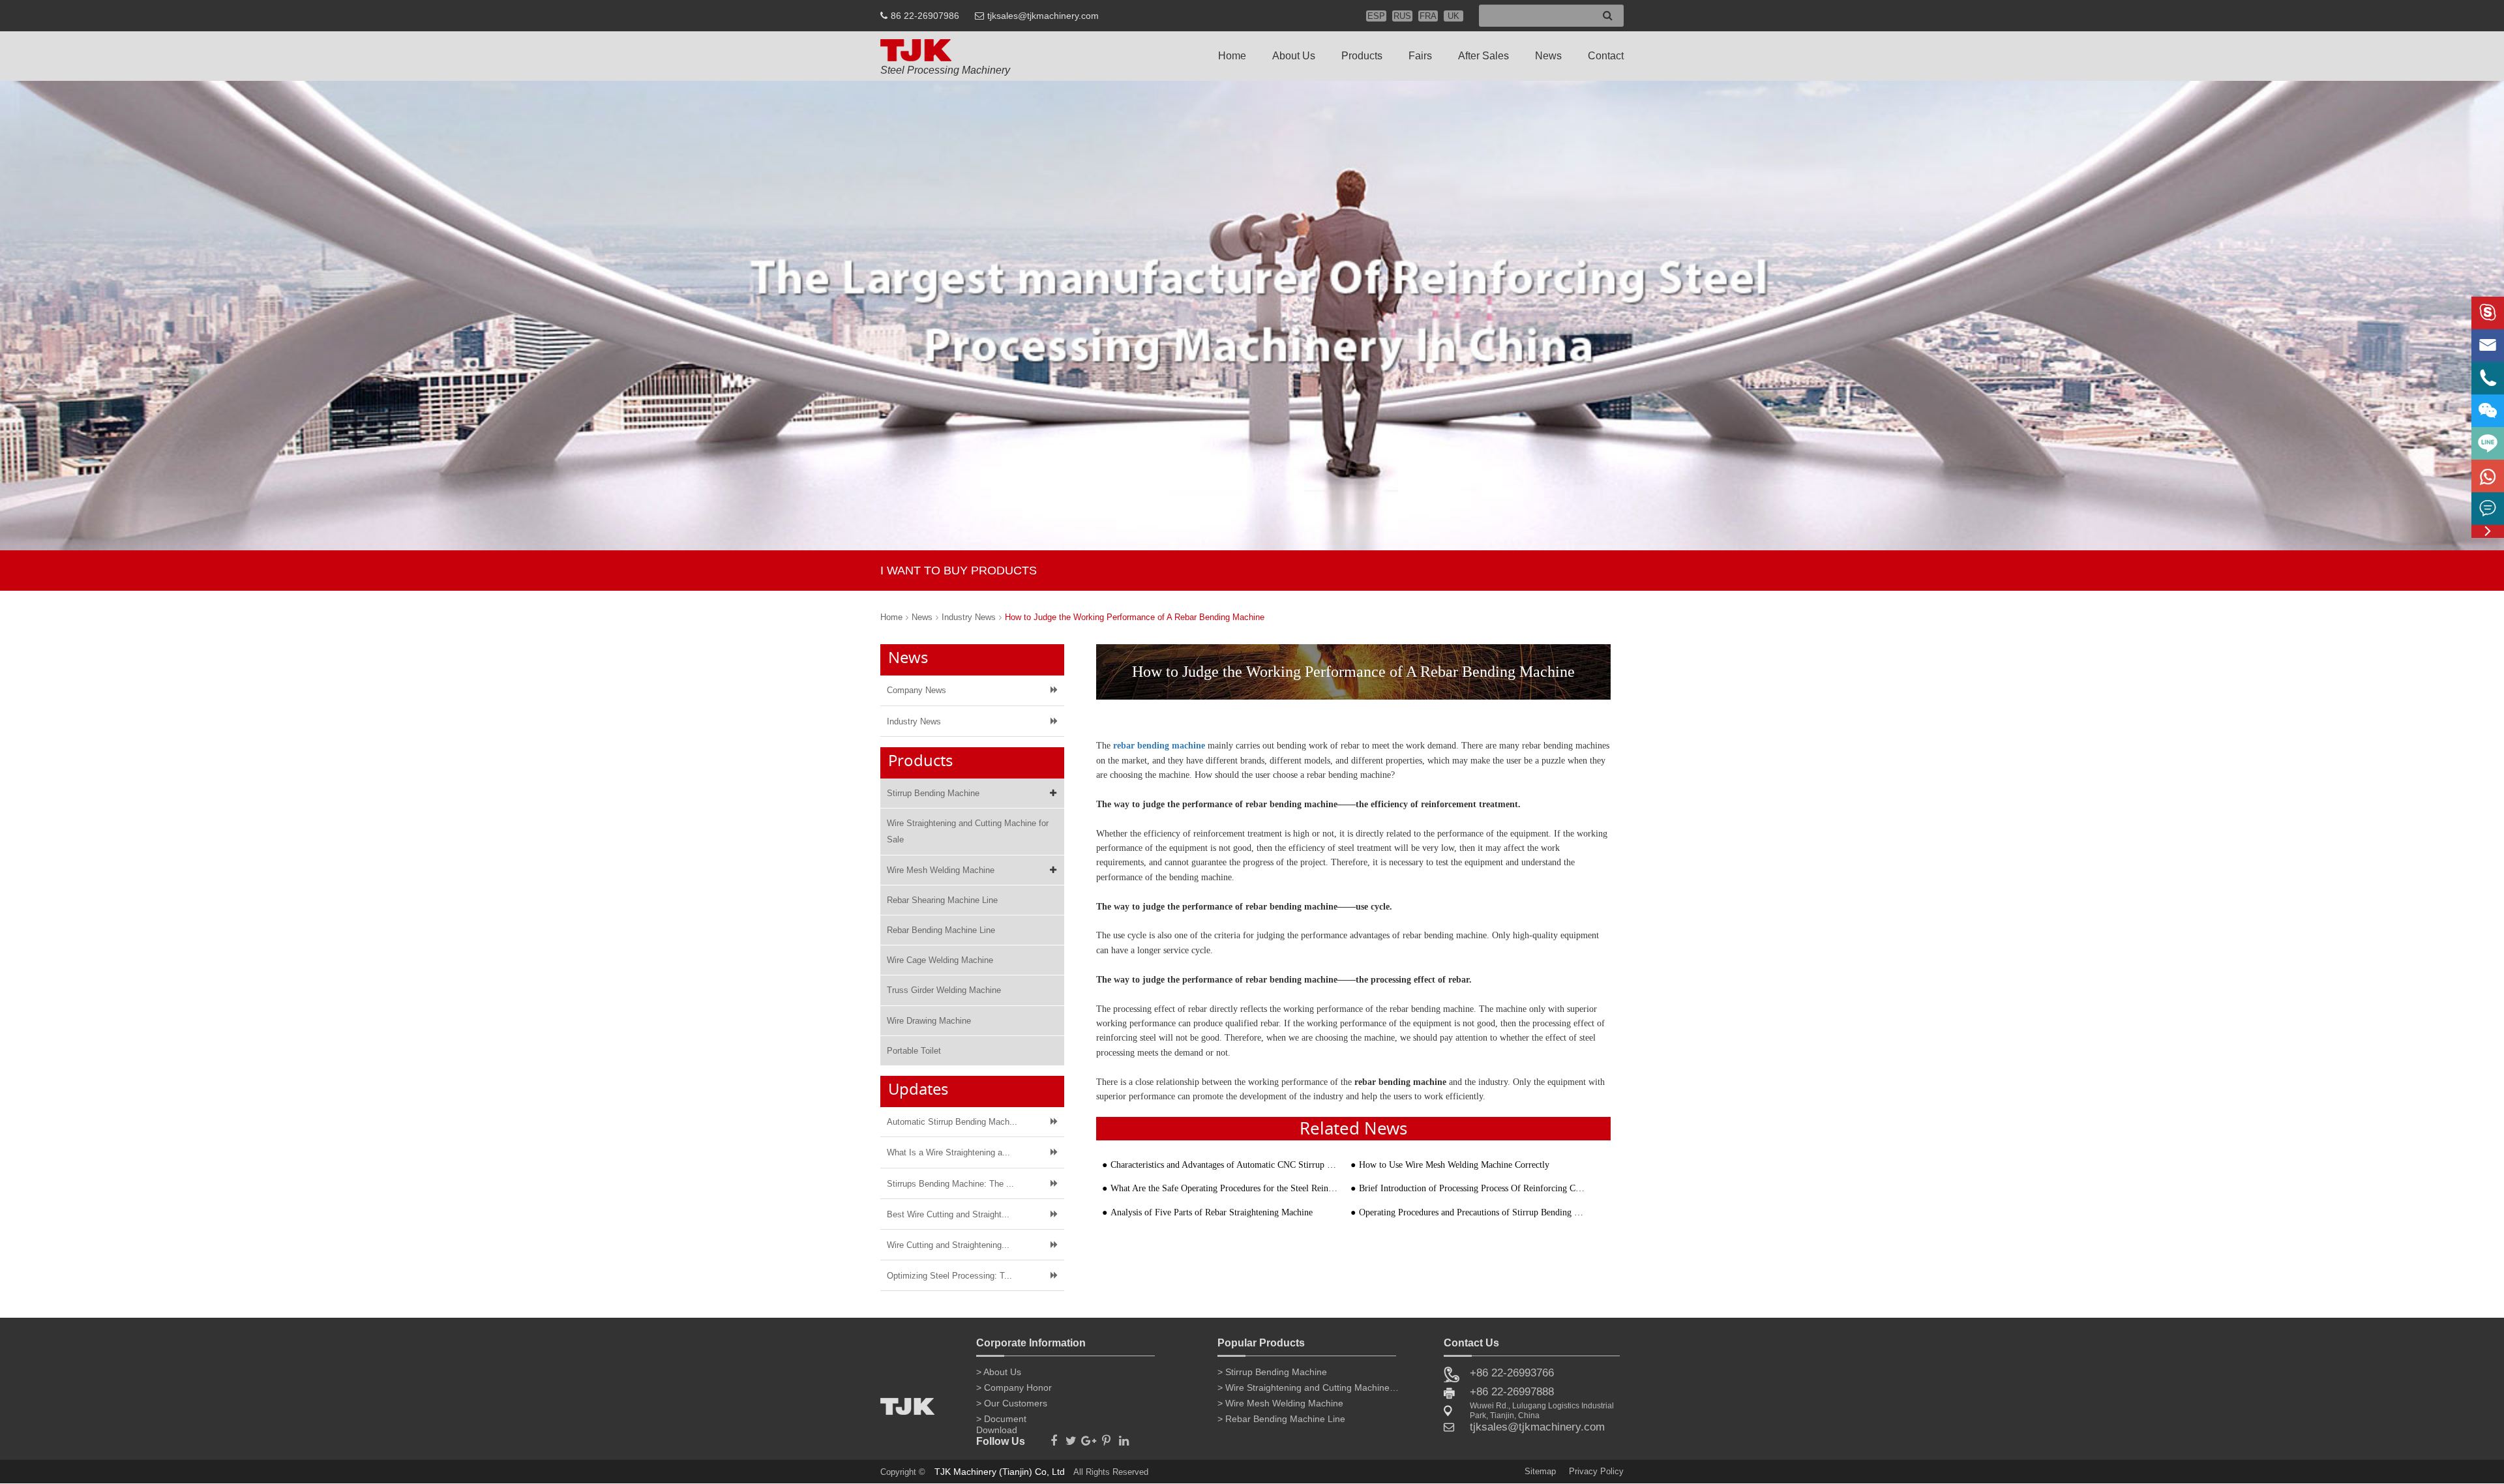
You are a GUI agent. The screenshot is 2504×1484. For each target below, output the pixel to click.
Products (1362, 56)
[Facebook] (1053, 1437)
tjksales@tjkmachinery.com (1043, 16)
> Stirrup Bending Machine (1272, 1372)
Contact (1606, 56)
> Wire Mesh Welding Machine (1280, 1403)
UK (1453, 16)
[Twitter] (1071, 1437)
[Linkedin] (1124, 1437)
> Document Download (1001, 1421)
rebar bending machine (1159, 746)
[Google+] (1089, 1437)
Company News (917, 690)
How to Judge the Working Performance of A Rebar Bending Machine (1135, 617)
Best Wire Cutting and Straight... (948, 1214)
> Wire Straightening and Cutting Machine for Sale (1309, 1388)
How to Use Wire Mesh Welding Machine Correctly (1454, 1165)
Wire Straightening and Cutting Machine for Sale (968, 831)
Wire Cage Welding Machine (940, 960)
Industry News (969, 617)
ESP (1376, 16)
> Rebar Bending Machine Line (1281, 1419)
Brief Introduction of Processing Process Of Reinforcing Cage (1473, 1188)
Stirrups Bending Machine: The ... (950, 1184)
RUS (1402, 16)
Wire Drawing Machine (929, 1021)
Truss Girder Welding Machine (944, 990)
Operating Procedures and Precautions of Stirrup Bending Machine (1473, 1212)
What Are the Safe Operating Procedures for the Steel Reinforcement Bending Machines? (1225, 1188)
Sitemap (1540, 1471)
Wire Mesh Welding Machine (941, 870)
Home (1232, 56)
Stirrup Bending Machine (933, 793)
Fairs (1420, 56)
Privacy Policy (1596, 1471)
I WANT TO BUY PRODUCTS (959, 571)
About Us (1294, 56)
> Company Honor (1014, 1388)
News (1548, 56)
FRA (1428, 16)
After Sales (1483, 56)
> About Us (999, 1372)
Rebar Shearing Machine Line (942, 900)
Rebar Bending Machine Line (941, 930)
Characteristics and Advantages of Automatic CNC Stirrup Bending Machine (1225, 1165)
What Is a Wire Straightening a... (948, 1152)
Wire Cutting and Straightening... (948, 1245)
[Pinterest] (1106, 1437)
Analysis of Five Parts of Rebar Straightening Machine (1212, 1212)
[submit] (1608, 16)
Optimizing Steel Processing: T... (949, 1276)
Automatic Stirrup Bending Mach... (952, 1122)
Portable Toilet (914, 1051)
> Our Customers (1012, 1403)
